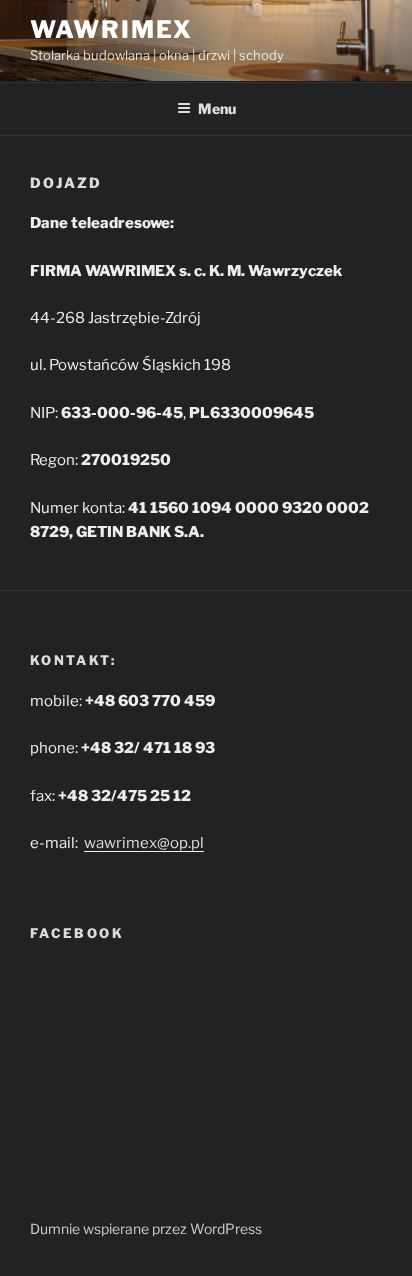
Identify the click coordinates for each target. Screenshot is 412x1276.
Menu (217, 108)
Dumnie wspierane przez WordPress (146, 1228)
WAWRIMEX (111, 29)
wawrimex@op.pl (144, 843)
